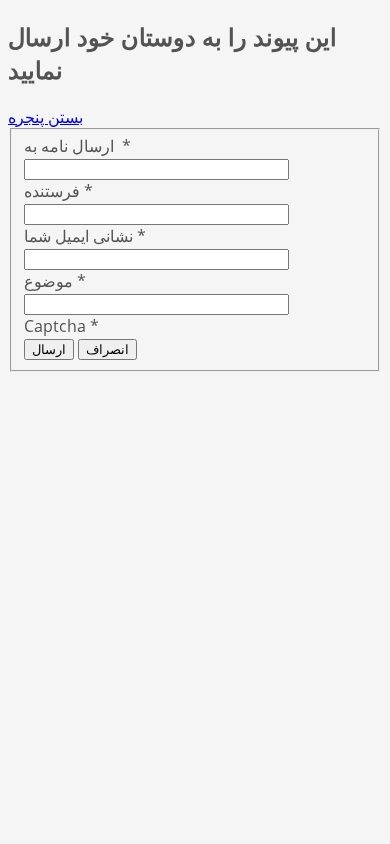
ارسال (49, 349)
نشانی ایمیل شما (85, 236)
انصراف (107, 349)
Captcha (61, 326)
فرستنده (58, 191)
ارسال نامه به (77, 146)
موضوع (55, 281)
